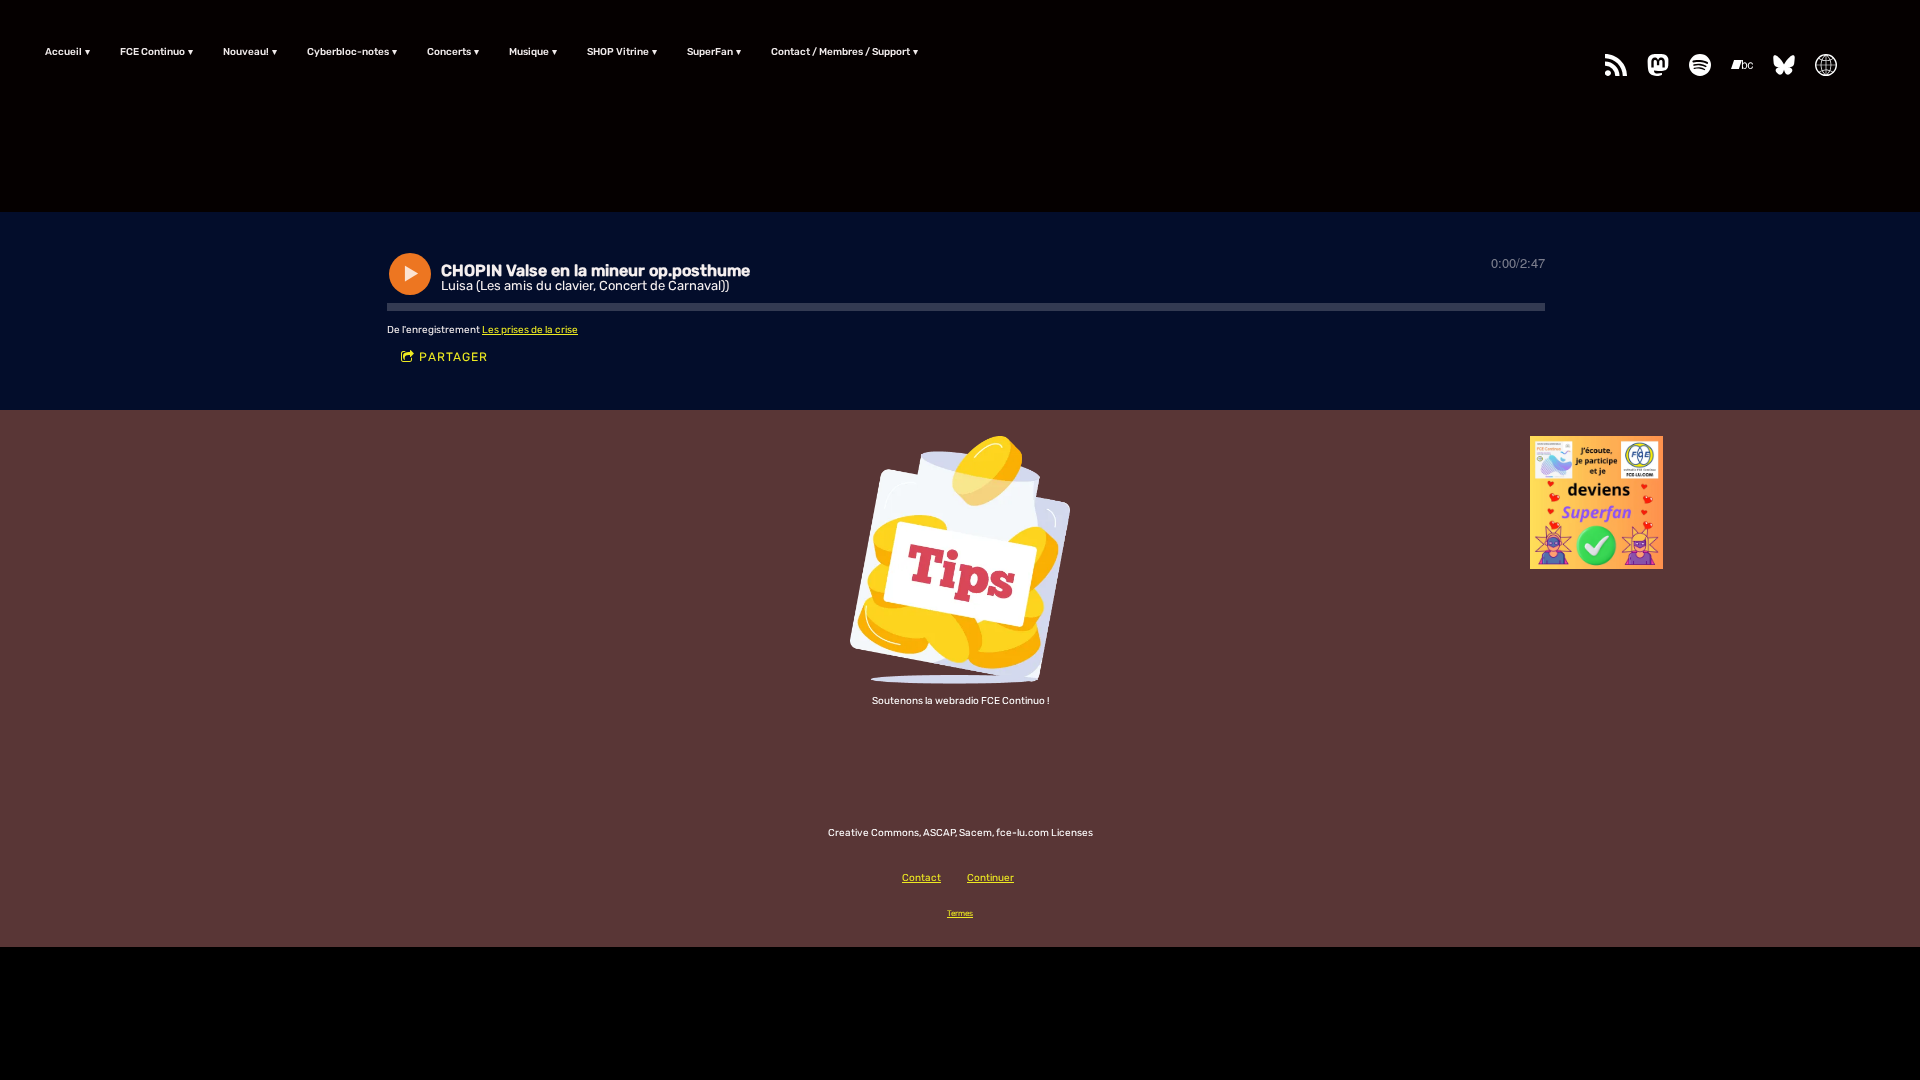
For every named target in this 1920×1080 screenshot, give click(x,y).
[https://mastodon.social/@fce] (1658, 65)
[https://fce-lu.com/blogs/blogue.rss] (1616, 65)
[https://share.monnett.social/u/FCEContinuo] (1826, 65)
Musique (529, 52)
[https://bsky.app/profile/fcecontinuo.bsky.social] (1784, 65)
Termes (960, 913)
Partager (453, 357)
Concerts (449, 52)
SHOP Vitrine (618, 52)
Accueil (63, 52)
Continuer (990, 878)
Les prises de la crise (530, 330)
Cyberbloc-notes (348, 52)
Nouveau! (246, 52)
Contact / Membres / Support (840, 52)
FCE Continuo (152, 52)
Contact (921, 878)
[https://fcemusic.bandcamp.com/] (1742, 65)
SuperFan (710, 52)
